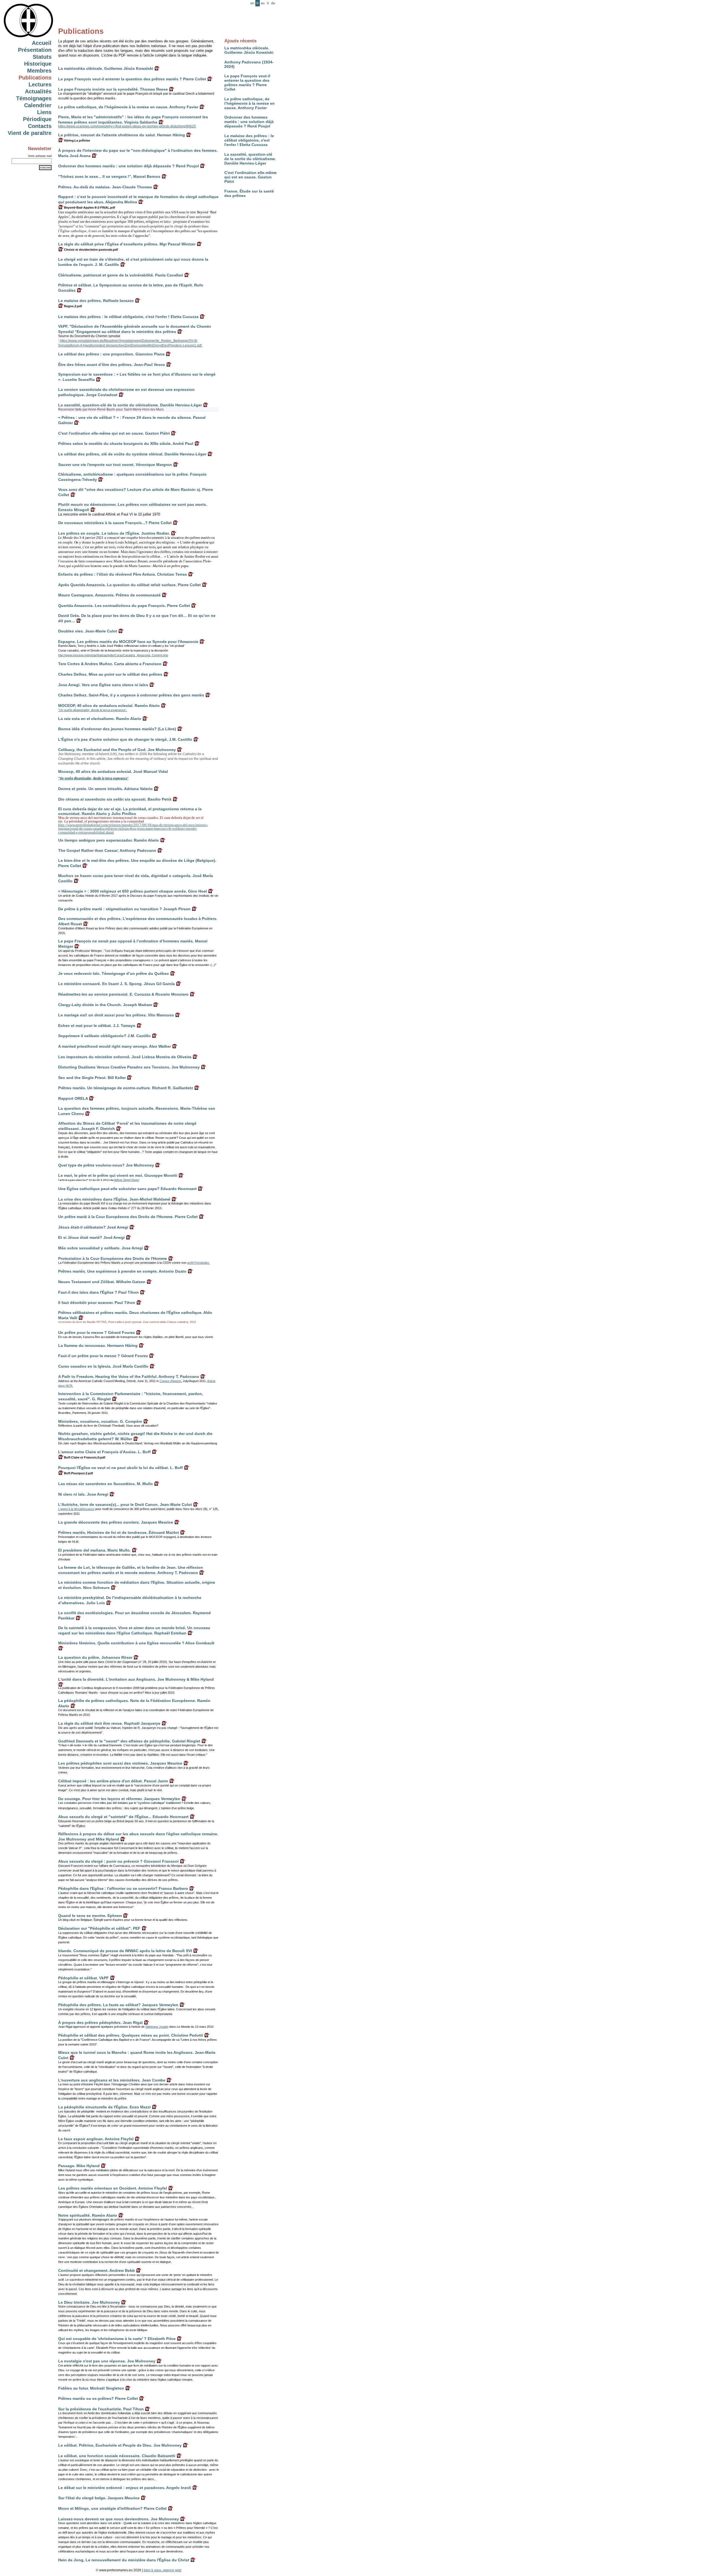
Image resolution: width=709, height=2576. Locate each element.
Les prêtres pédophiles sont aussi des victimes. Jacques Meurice (120, 1763)
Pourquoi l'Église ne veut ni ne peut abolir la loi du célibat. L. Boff (120, 1468)
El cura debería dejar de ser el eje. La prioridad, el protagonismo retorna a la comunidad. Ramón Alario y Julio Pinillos (130, 811)
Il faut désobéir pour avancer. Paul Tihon (97, 1303)
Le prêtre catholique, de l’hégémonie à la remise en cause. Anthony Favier (250, 103)
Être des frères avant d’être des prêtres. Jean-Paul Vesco (112, 365)
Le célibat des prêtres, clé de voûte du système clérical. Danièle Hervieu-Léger (132, 454)
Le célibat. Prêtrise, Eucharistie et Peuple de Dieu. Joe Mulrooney (120, 2445)
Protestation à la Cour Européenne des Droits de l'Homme (113, 1258)
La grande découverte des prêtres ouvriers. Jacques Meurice (116, 1522)
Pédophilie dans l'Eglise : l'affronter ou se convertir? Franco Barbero (123, 1888)
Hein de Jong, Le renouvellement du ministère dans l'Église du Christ (124, 2560)
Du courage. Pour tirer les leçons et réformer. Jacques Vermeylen (119, 1799)
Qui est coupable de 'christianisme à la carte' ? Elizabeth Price (117, 2339)
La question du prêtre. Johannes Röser (95, 1657)
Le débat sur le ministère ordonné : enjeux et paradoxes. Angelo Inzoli (125, 2488)
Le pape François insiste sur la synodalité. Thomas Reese (113, 89)
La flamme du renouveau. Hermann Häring (98, 1345)
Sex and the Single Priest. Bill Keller (92, 1078)
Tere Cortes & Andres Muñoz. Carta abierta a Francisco (110, 664)
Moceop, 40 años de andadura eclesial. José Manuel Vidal (113, 771)
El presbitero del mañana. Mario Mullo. (94, 1550)
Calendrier (38, 105)
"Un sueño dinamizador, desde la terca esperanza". (93, 710)
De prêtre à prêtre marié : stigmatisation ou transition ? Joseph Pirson (124, 909)
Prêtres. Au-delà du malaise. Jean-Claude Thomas (105, 187)
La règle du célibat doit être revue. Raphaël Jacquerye (109, 1723)
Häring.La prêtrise (77, 140)
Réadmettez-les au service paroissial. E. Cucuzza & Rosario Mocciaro (123, 994)
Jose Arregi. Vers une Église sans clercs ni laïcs (103, 685)
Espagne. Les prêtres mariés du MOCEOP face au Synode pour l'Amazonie (128, 642)
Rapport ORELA (73, 1098)
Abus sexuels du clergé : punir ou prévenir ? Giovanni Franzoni (118, 1861)
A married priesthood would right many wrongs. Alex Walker (115, 1046)
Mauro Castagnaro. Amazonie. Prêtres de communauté (109, 595)
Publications (35, 78)
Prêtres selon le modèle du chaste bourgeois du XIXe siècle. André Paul (126, 444)
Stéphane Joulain (157, 2027)
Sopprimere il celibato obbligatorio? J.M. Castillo (104, 1036)
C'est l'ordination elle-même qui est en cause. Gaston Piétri (251, 177)
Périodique (37, 119)
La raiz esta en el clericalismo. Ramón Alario (100, 719)
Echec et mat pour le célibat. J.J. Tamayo (97, 1026)
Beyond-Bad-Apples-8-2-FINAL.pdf (89, 207)
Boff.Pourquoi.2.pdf (78, 1473)
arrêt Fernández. (199, 1263)
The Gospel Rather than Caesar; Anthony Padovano (107, 850)
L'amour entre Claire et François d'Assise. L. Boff (104, 1452)
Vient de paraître (30, 133)
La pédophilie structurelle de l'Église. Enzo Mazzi (104, 2107)
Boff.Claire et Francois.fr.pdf (84, 1457)
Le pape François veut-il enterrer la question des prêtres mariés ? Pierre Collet (247, 83)
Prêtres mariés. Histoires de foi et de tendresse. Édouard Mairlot (119, 1532)
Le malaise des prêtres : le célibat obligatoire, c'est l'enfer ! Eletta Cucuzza (249, 140)
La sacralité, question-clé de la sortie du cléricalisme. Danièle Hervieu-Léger (250, 159)
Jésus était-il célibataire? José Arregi (93, 1227)
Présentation (35, 50)
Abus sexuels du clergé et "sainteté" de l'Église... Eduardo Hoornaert (123, 1817)
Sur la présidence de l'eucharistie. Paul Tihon (101, 2409)
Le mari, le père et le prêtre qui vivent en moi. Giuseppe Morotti (118, 1175)
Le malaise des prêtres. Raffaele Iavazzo (96, 301)
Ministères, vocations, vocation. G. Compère (100, 1421)
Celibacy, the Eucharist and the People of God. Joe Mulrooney (117, 750)
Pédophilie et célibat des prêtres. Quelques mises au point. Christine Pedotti (131, 2035)
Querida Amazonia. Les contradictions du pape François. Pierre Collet (124, 606)
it (268, 3)
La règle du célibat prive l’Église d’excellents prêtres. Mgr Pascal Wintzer (127, 244)
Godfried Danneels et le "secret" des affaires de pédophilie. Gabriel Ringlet (129, 1741)
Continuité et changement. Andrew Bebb (97, 2270)
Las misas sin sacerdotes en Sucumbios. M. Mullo (106, 1484)
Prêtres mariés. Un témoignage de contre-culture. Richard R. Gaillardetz (126, 1088)
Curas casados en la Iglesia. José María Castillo (103, 1366)
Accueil (42, 43)
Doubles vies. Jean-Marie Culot (88, 631)
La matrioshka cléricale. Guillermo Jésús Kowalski (249, 50)
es (263, 3)
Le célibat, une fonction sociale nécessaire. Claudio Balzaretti (117, 2456)
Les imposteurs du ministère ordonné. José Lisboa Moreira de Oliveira (125, 1057)
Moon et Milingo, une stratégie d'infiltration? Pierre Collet (112, 2508)
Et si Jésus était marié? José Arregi (91, 1237)
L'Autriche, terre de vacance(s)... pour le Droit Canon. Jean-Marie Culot (125, 1504)
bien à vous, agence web (163, 2570)
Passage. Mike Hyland (79, 2166)
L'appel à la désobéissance (76, 1509)
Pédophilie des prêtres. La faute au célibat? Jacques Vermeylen (118, 2005)
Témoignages (34, 98)
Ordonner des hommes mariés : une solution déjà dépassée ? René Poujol (249, 122)
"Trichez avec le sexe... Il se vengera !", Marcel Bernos (109, 176)
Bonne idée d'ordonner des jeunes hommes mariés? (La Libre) (117, 729)
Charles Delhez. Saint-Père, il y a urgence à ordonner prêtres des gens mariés (131, 695)
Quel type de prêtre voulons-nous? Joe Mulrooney (106, 1165)
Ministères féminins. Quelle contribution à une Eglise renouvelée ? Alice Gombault (136, 1643)
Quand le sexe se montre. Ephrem (90, 1916)
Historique (38, 64)
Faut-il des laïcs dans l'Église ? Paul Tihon (98, 1292)
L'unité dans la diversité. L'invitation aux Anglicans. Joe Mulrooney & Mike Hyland (136, 1679)
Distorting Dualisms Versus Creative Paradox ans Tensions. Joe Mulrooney (129, 1067)
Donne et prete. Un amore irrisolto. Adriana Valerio (105, 789)
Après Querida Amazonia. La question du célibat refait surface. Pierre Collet (129, 585)
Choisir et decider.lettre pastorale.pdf (91, 250)
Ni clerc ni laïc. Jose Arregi (83, 1494)
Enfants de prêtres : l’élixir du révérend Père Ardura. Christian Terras (123, 574)
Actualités (38, 91)
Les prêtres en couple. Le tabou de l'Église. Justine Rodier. (114, 533)
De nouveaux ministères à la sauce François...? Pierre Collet (115, 523)
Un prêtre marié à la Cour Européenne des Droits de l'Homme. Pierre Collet (128, 1217)
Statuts (42, 57)
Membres (39, 71)
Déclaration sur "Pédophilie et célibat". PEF (99, 1928)
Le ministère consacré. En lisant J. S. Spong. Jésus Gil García (116, 984)
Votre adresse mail (40, 156)
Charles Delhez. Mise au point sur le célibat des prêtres (110, 674)
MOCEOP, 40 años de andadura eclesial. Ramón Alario (109, 706)
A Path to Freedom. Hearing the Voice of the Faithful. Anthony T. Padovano (129, 1377)
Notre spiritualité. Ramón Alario (88, 2215)
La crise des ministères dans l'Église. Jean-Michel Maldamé (114, 1199)
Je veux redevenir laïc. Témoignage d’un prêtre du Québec (114, 973)
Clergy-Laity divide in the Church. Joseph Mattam (105, 1005)
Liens (44, 112)
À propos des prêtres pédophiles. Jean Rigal (100, 2023)
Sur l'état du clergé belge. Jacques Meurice (99, 2498)
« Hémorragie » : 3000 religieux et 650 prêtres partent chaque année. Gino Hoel (133, 891)
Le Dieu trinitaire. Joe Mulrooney (89, 2302)
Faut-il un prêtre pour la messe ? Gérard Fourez (103, 1356)
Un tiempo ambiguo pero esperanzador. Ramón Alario (109, 840)
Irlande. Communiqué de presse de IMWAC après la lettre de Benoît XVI (125, 1951)
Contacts (40, 126)
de (273, 3)
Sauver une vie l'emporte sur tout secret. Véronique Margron (115, 465)
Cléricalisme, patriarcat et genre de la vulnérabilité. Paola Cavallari (121, 275)
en (252, 3)
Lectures (40, 84)
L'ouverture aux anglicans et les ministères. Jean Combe (112, 2080)
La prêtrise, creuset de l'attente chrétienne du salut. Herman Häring (122, 135)
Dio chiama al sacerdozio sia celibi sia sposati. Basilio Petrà (115, 799)
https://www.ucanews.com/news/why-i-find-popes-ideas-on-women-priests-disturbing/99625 (127, 126)
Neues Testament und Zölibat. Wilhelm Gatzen (102, 1282)
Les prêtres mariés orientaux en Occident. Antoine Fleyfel (113, 2188)
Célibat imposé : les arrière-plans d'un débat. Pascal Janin (113, 1781)
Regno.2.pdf (73, 306)
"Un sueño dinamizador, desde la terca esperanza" (93, 778)
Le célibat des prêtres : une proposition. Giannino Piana (111, 354)
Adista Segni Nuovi (126, 1180)
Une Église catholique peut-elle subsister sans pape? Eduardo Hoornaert (127, 1189)
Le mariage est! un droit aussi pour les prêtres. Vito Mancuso (116, 1015)
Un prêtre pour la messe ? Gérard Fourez (97, 1332)
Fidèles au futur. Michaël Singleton (91, 2388)
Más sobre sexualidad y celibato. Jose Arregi (101, 1248)
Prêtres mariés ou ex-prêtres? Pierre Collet (98, 2398)
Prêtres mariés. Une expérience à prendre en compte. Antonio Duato (122, 1271)
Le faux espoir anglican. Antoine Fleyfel (96, 2139)
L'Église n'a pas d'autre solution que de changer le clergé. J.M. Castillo (125, 739)
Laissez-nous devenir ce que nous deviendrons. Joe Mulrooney (119, 2519)
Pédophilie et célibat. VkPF (84, 1978)
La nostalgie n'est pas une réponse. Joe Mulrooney (107, 2361)
